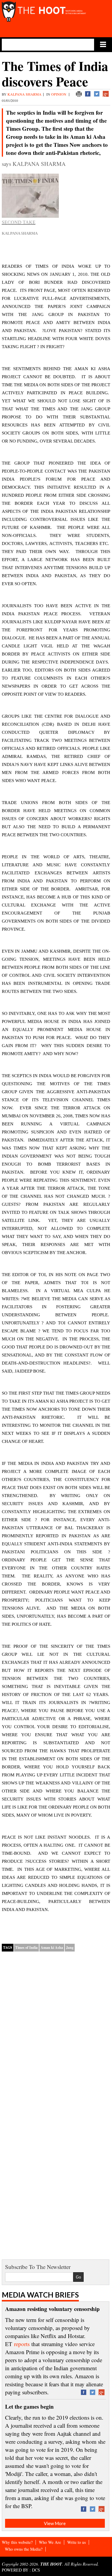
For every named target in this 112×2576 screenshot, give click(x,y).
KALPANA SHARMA (24, 94)
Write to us (76, 2542)
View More (55, 2523)
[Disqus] (56, 2033)
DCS (36, 2570)
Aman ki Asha (52, 1947)
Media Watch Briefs (40, 2295)
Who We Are (50, 2542)
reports (22, 2344)
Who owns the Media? (24, 2549)
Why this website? (17, 2542)
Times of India (26, 1947)
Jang (70, 1947)
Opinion (59, 94)
